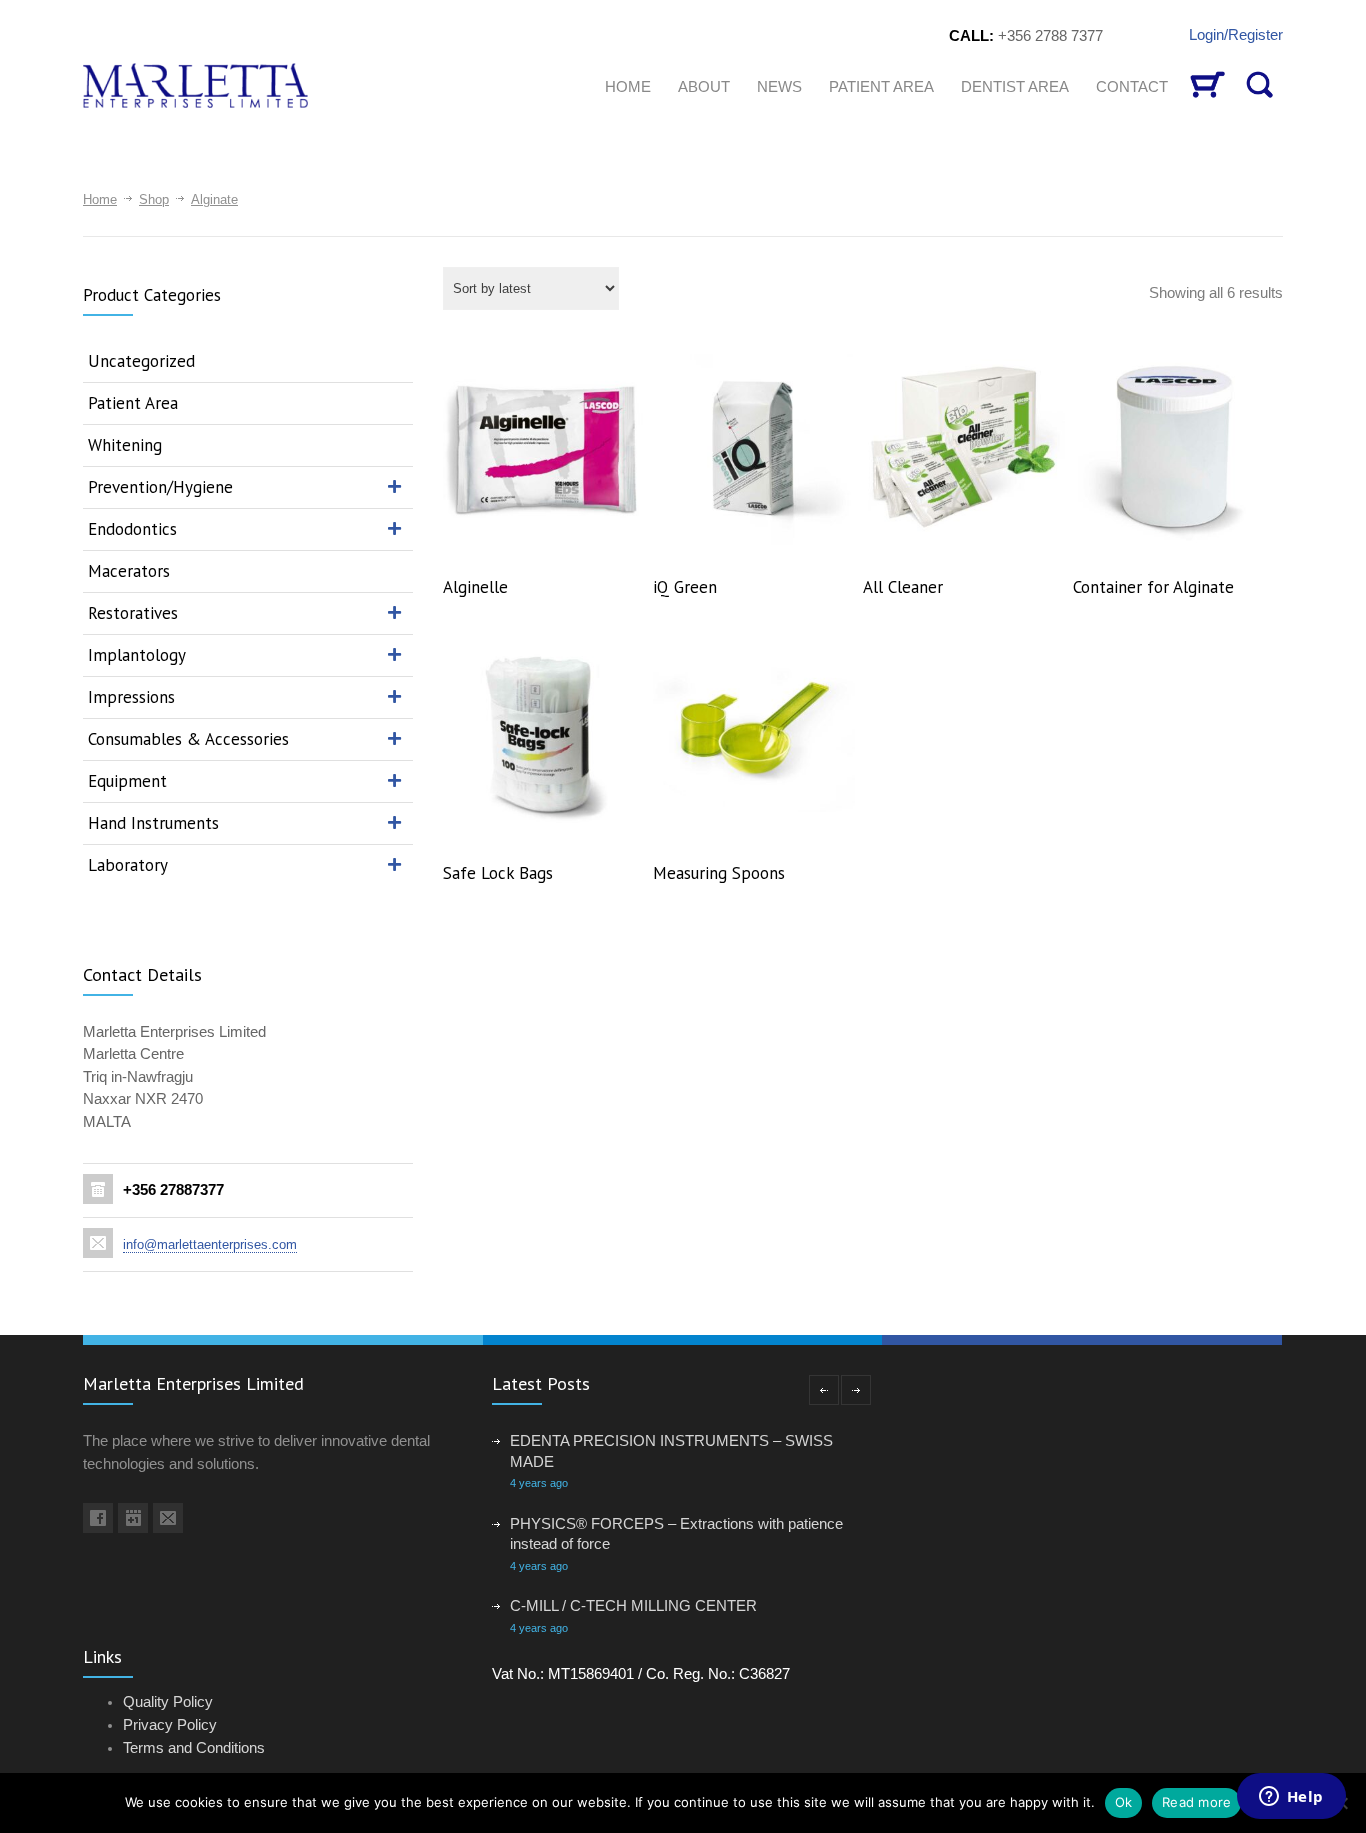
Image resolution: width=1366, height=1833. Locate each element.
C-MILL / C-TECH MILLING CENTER (633, 1605)
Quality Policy (168, 1701)
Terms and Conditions (194, 1747)
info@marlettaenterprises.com (210, 1244)
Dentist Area (1015, 86)
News (779, 86)
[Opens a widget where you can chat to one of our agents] (1291, 1798)
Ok (1124, 1802)
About (704, 86)
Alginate (214, 199)
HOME (628, 86)
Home (100, 199)
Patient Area (881, 86)
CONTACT (1132, 86)
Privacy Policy (170, 1724)
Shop (154, 199)
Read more (1196, 1802)
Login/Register (1236, 34)
